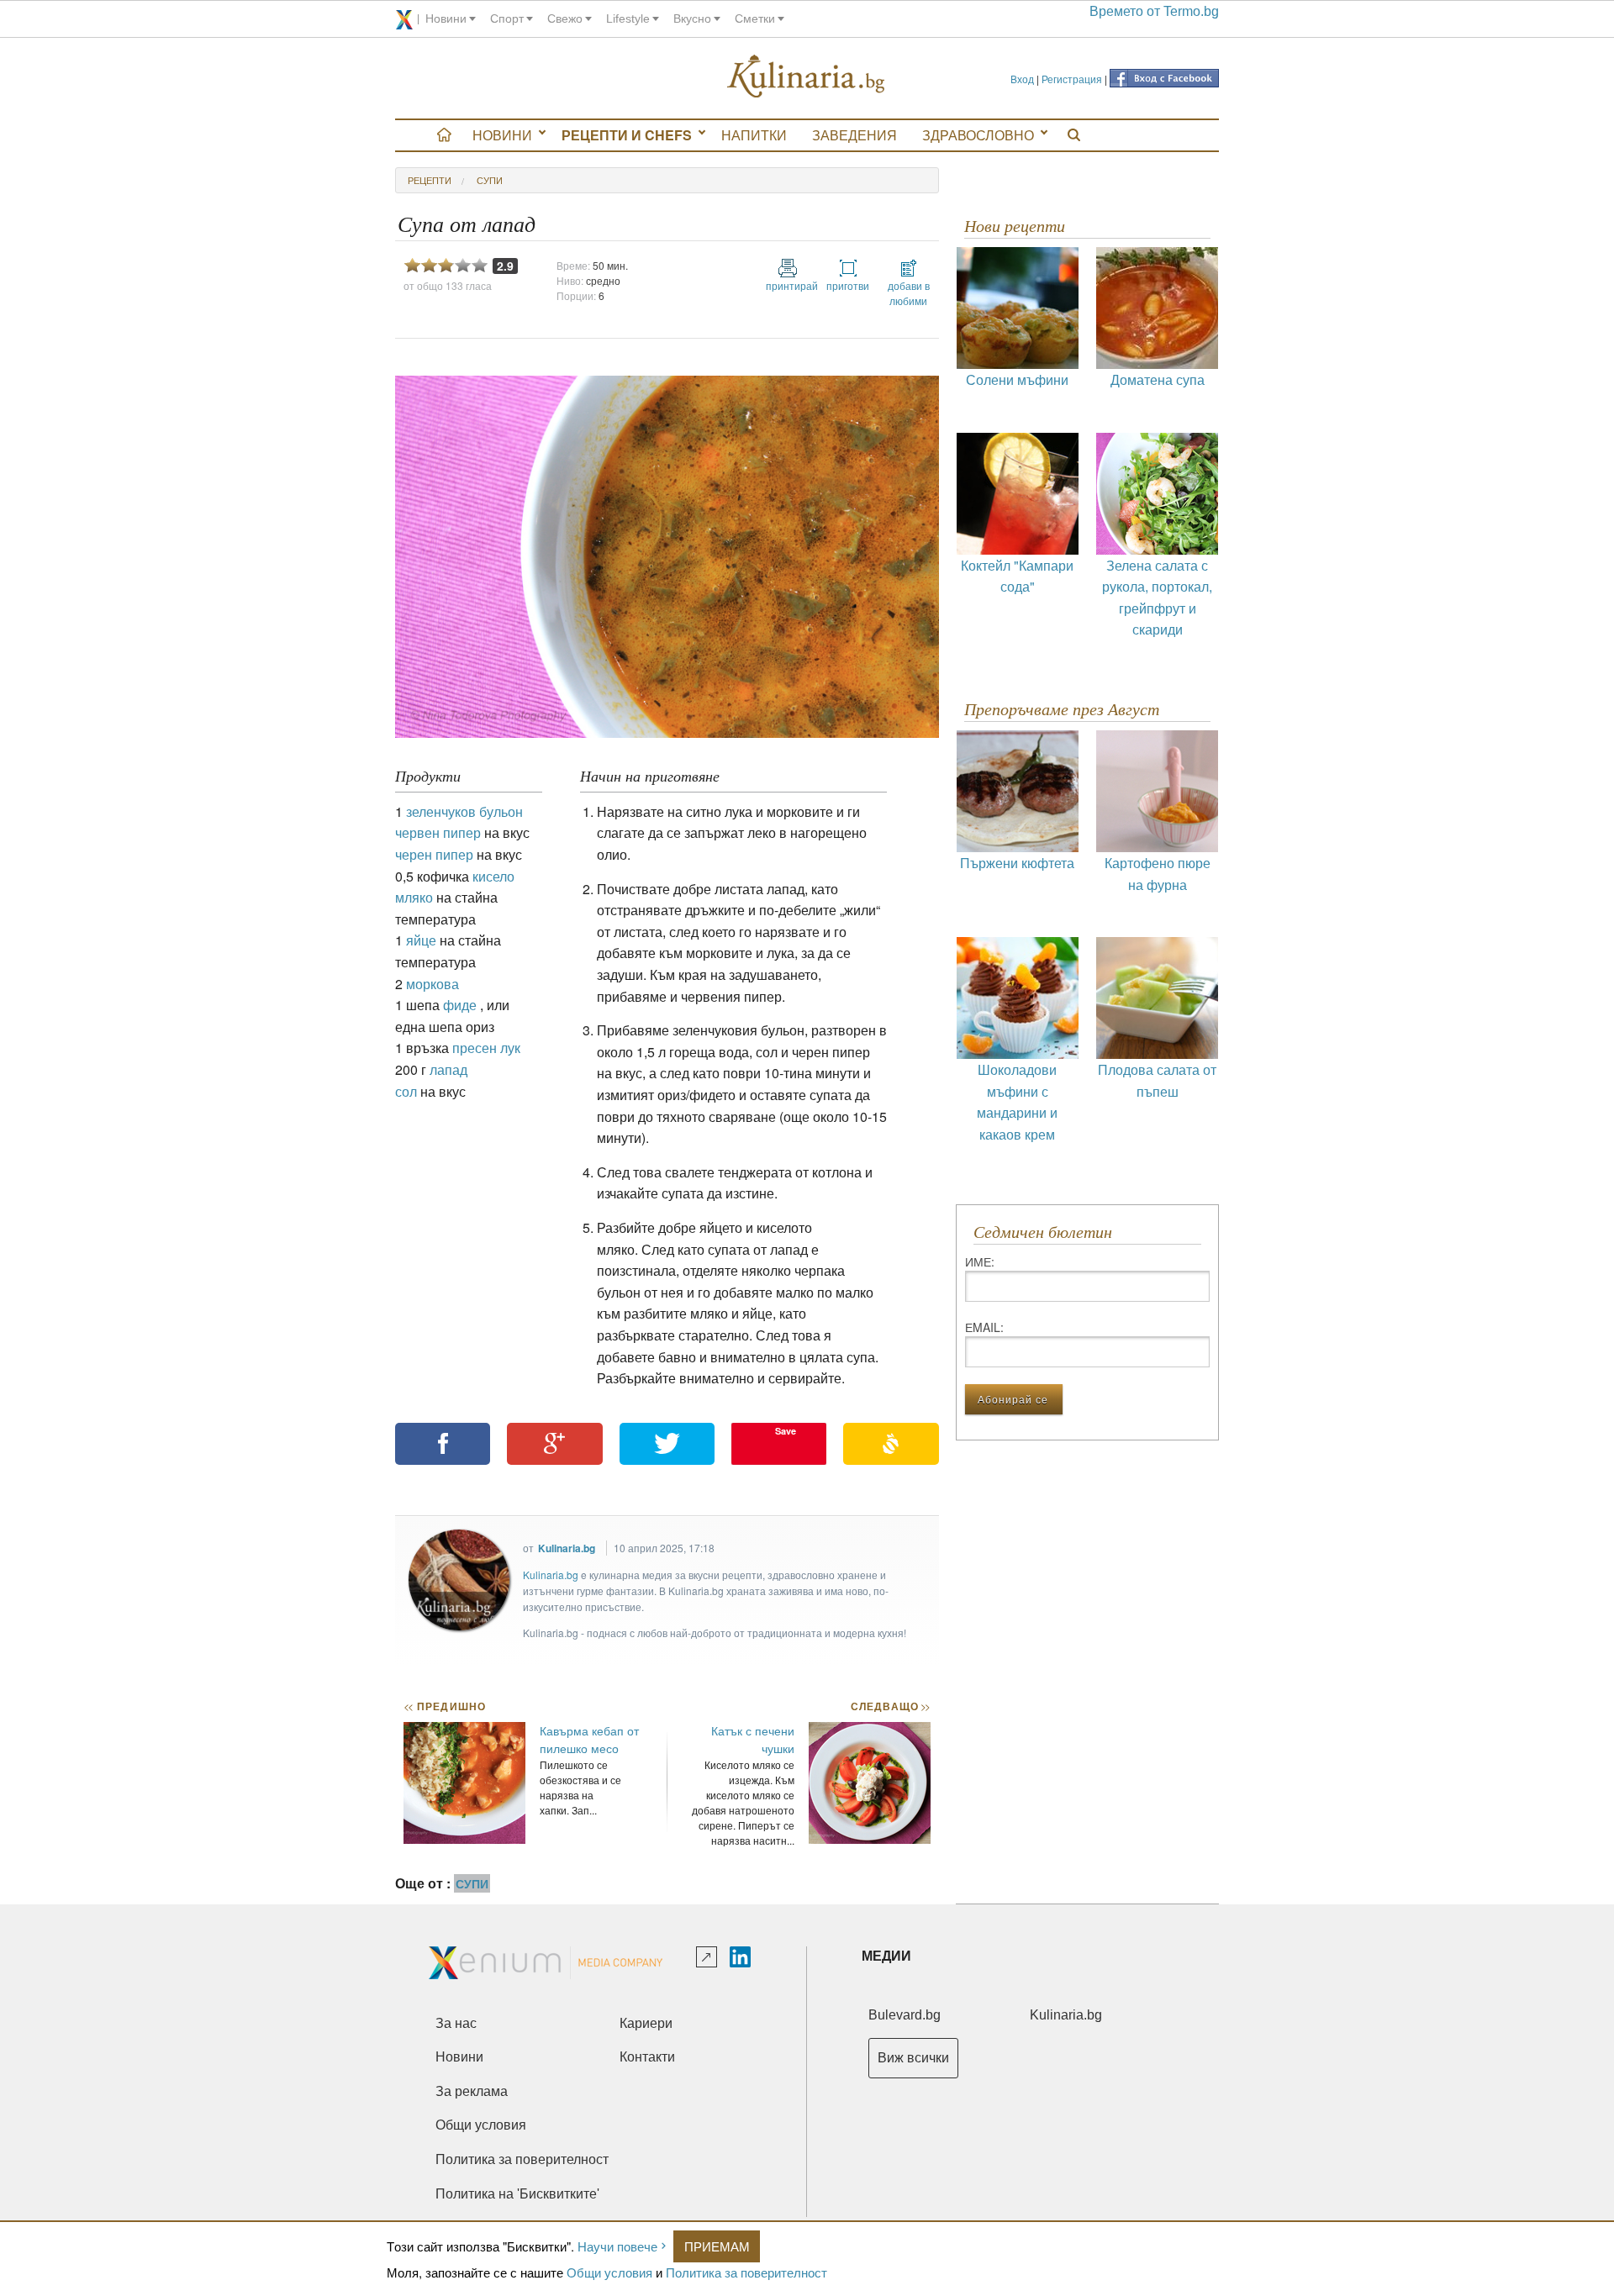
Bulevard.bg (905, 2015)
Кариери (646, 2023)
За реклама (472, 2091)
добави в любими (909, 293)
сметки (755, 18)
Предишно (445, 1706)
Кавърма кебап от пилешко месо (589, 1739)
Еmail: (984, 1327)
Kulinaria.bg (567, 1548)
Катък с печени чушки (753, 1739)
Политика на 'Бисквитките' (517, 2194)
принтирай (788, 285)
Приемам (717, 2246)
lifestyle (628, 18)
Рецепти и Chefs (627, 135)
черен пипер (434, 854)
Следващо (890, 1706)
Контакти (647, 2057)
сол (406, 1091)
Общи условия (609, 2272)
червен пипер (438, 832)
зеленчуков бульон (464, 811)
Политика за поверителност (746, 2272)
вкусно (692, 18)
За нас (456, 2023)
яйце (421, 940)
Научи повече (617, 2246)
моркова (433, 984)
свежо (565, 18)
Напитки (754, 135)
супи (490, 180)
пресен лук (486, 1048)
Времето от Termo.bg (1154, 11)
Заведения (854, 135)
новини (446, 18)
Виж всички (913, 2058)
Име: (980, 1261)
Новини (502, 135)
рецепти (430, 180)
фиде (460, 1005)
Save (786, 1431)
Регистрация (1072, 79)
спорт (507, 18)
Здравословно (978, 135)
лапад (448, 1069)
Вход (1022, 79)
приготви (848, 285)
